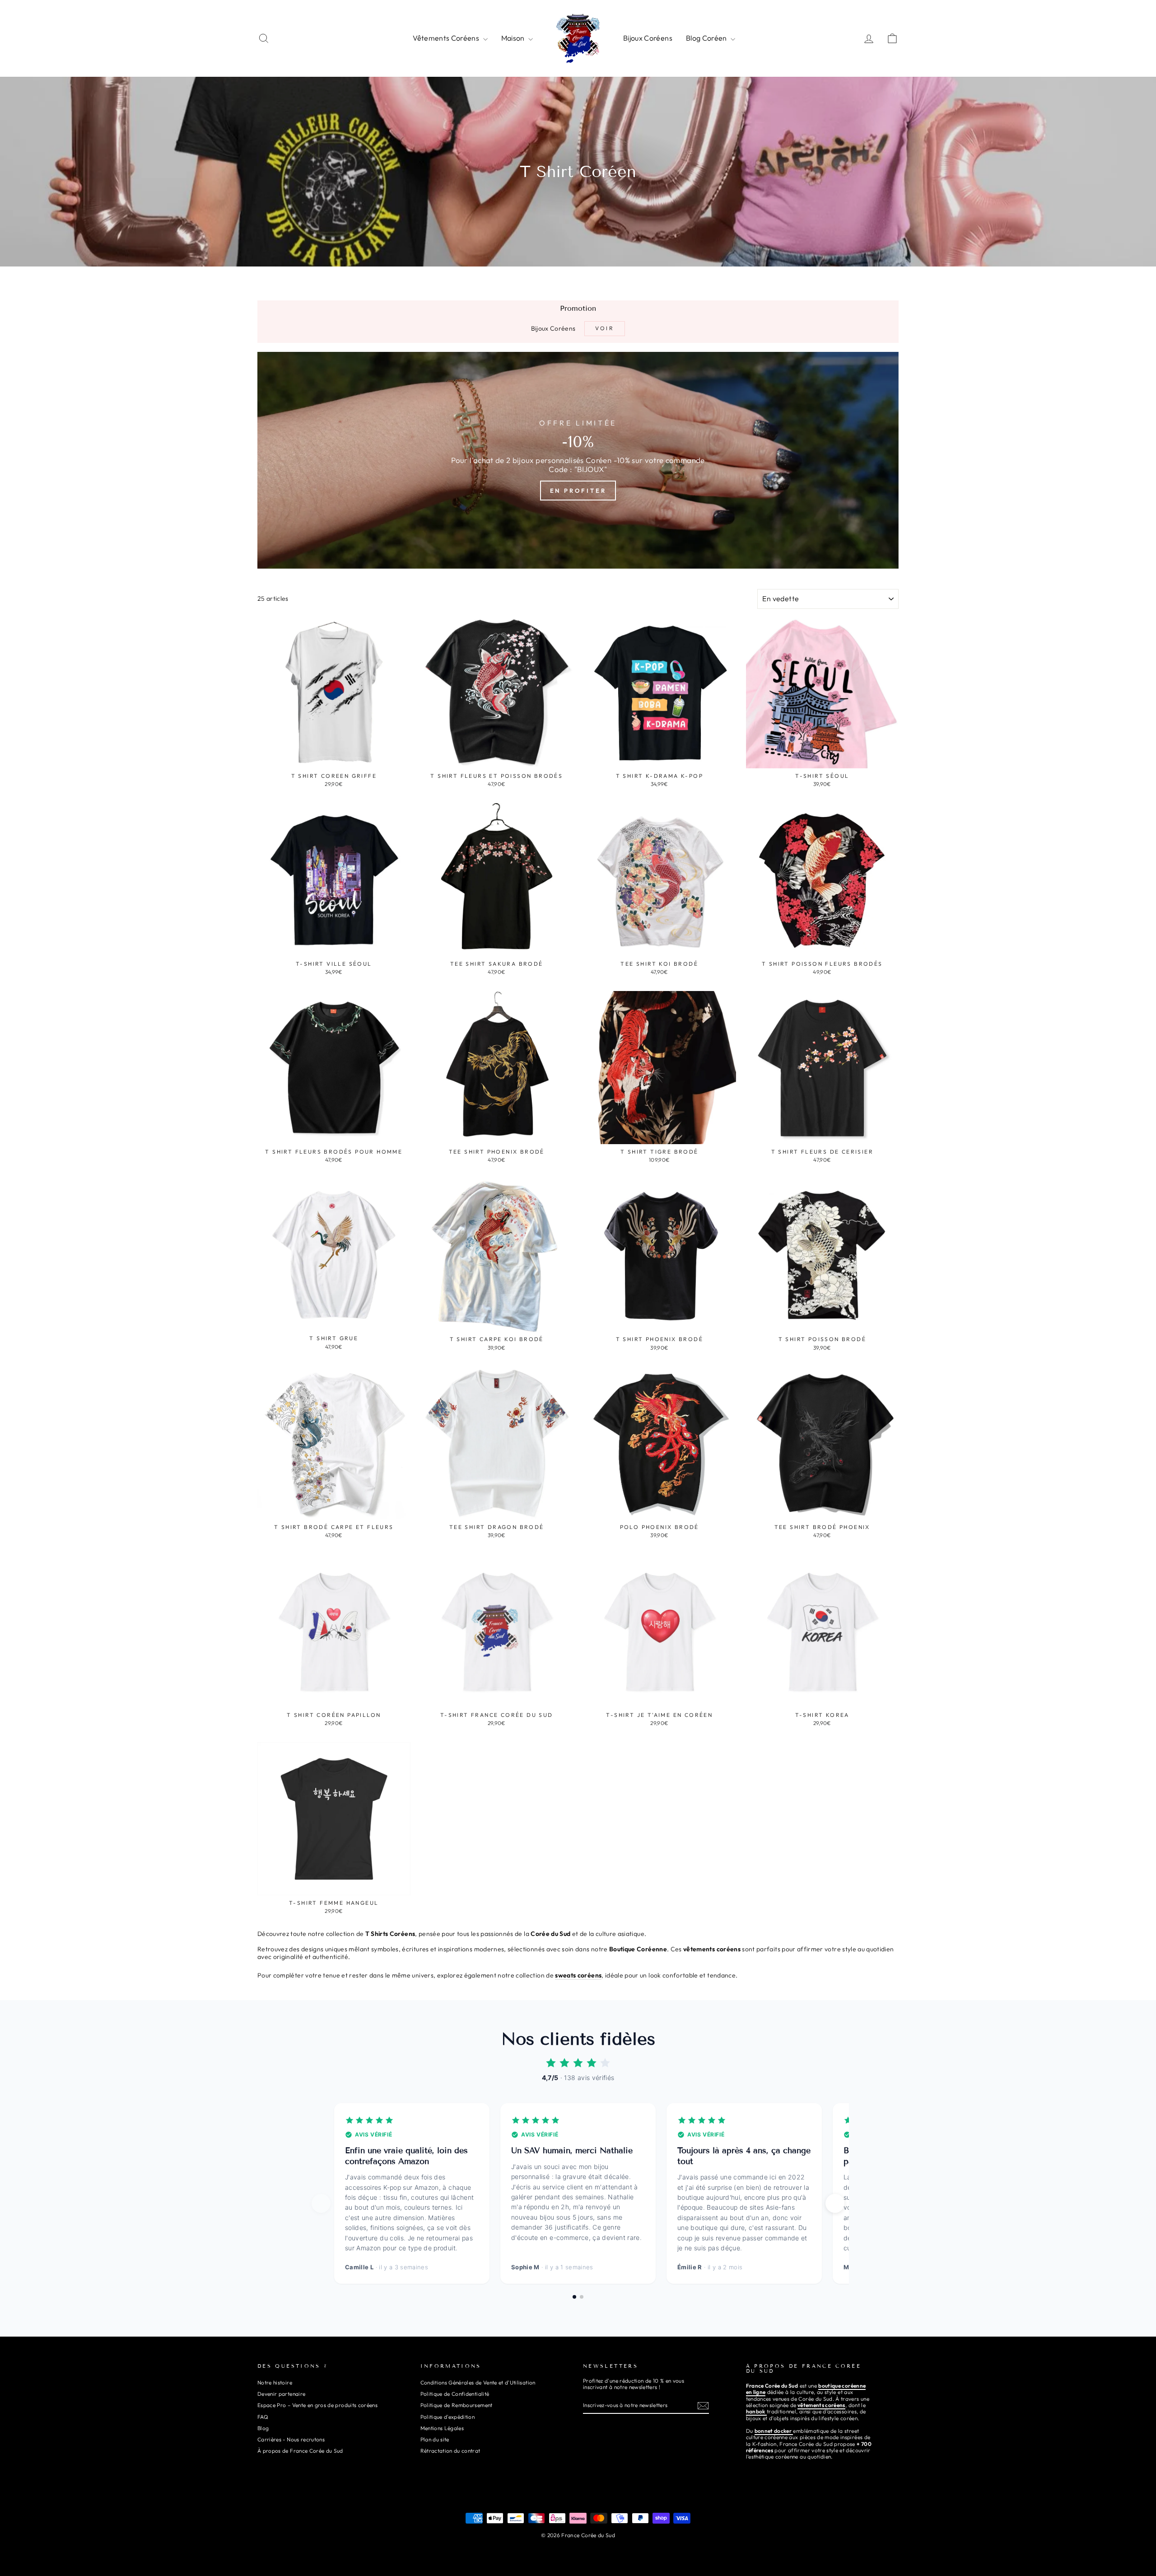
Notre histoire (275, 2382)
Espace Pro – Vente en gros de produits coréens (317, 2405)
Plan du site (435, 2439)
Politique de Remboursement (457, 2405)
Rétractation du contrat (450, 2451)
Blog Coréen (707, 38)
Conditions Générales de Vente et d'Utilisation (478, 2382)
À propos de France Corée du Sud (300, 2451)
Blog (263, 2428)
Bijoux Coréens (648, 38)
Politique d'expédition (448, 2417)
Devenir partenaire (281, 2394)
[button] (835, 2203)
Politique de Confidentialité (455, 2394)
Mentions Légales (442, 2428)
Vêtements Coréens (447, 38)
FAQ (263, 2417)
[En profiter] (578, 460)
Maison (514, 38)
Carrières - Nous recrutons (291, 2439)
